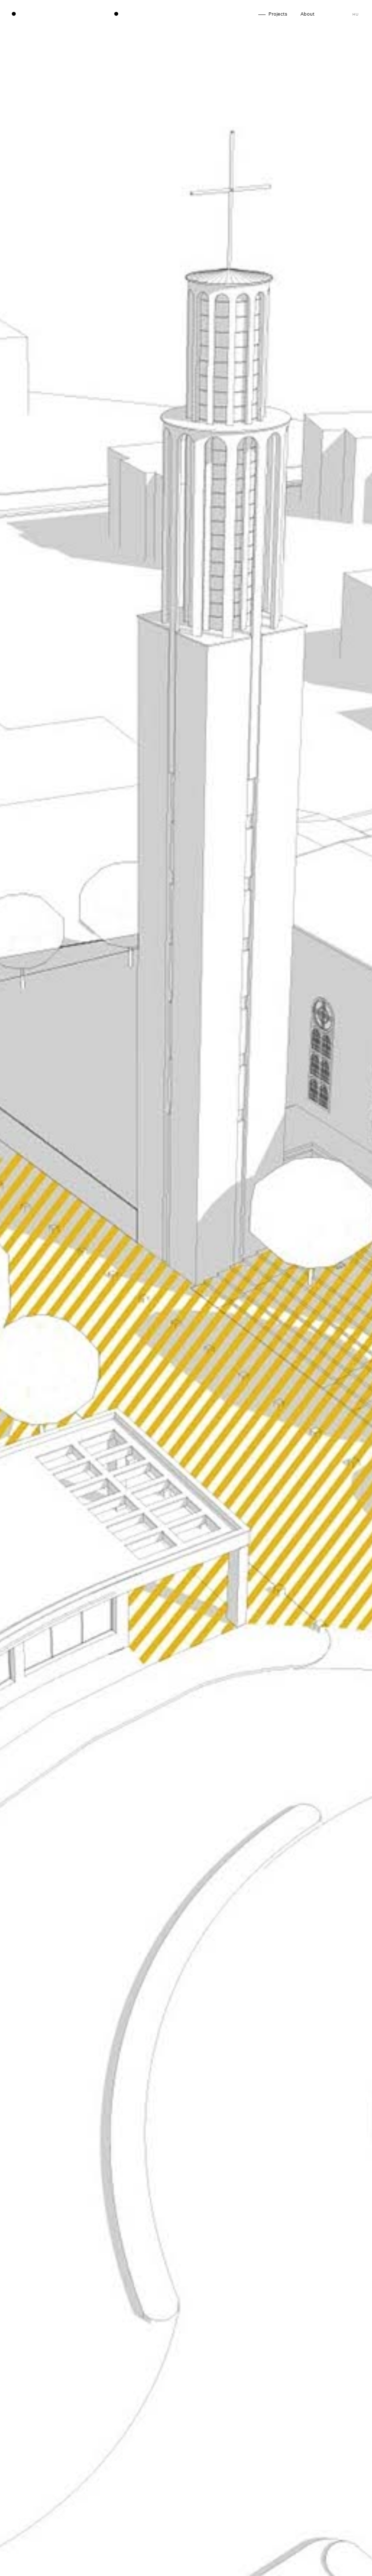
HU (355, 15)
